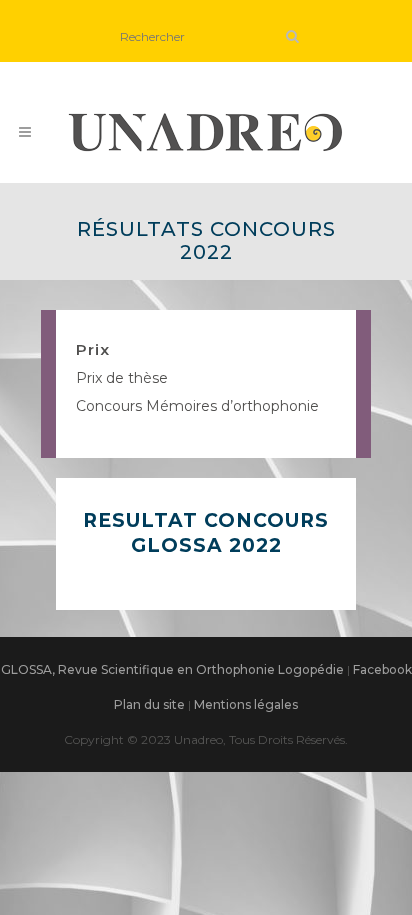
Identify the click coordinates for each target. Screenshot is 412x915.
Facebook (382, 669)
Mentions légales (246, 704)
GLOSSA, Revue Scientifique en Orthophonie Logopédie (172, 669)
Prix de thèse (122, 378)
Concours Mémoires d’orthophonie (197, 406)
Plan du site (149, 704)
